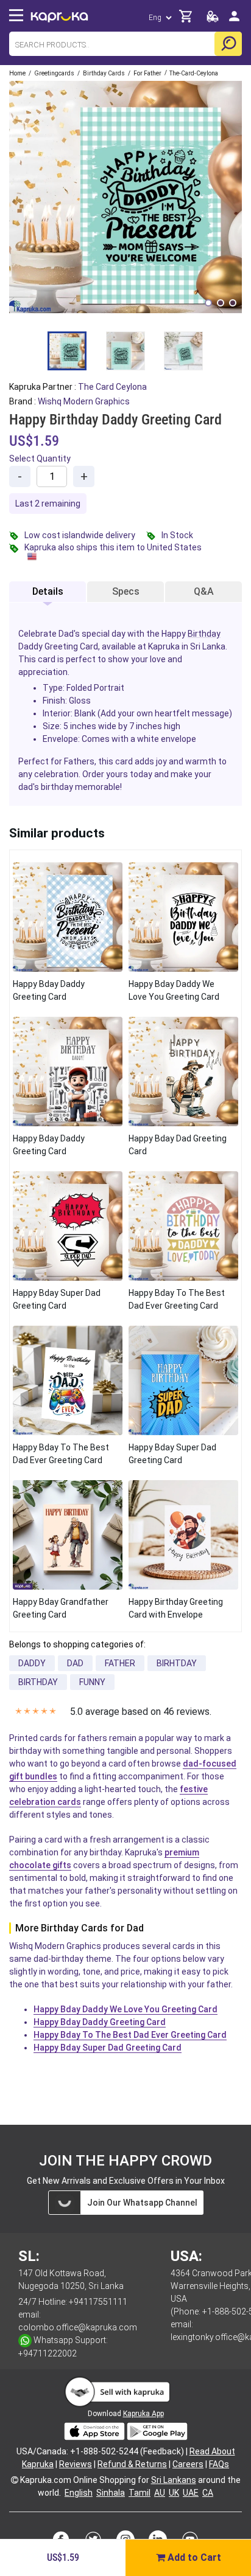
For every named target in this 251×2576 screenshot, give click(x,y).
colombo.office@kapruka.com (78, 2327)
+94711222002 (48, 2353)
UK (174, 2493)
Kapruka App (143, 2414)
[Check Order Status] (213, 20)
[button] (208, 303)
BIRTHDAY (38, 1682)
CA (208, 2493)
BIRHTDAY (177, 1663)
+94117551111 (98, 2302)
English (79, 2493)
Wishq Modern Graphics (84, 401)
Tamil (140, 2493)
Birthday (204, 634)
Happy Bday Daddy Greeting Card (100, 2022)
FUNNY (92, 1682)
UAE (191, 2493)
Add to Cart (193, 2557)
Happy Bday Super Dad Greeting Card (108, 2048)
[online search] (228, 44)
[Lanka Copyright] (15, 2480)
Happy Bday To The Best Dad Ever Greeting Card (130, 2035)
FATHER (120, 1663)
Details (48, 591)
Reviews (76, 2464)
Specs (126, 591)
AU (160, 2493)
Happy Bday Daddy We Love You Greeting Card (125, 2009)
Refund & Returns (132, 2464)
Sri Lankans (174, 2480)
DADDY (32, 1663)
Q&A (204, 591)
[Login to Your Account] (234, 21)
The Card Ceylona (112, 387)
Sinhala (111, 2493)
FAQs (219, 2464)
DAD (75, 1663)
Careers (188, 2464)
